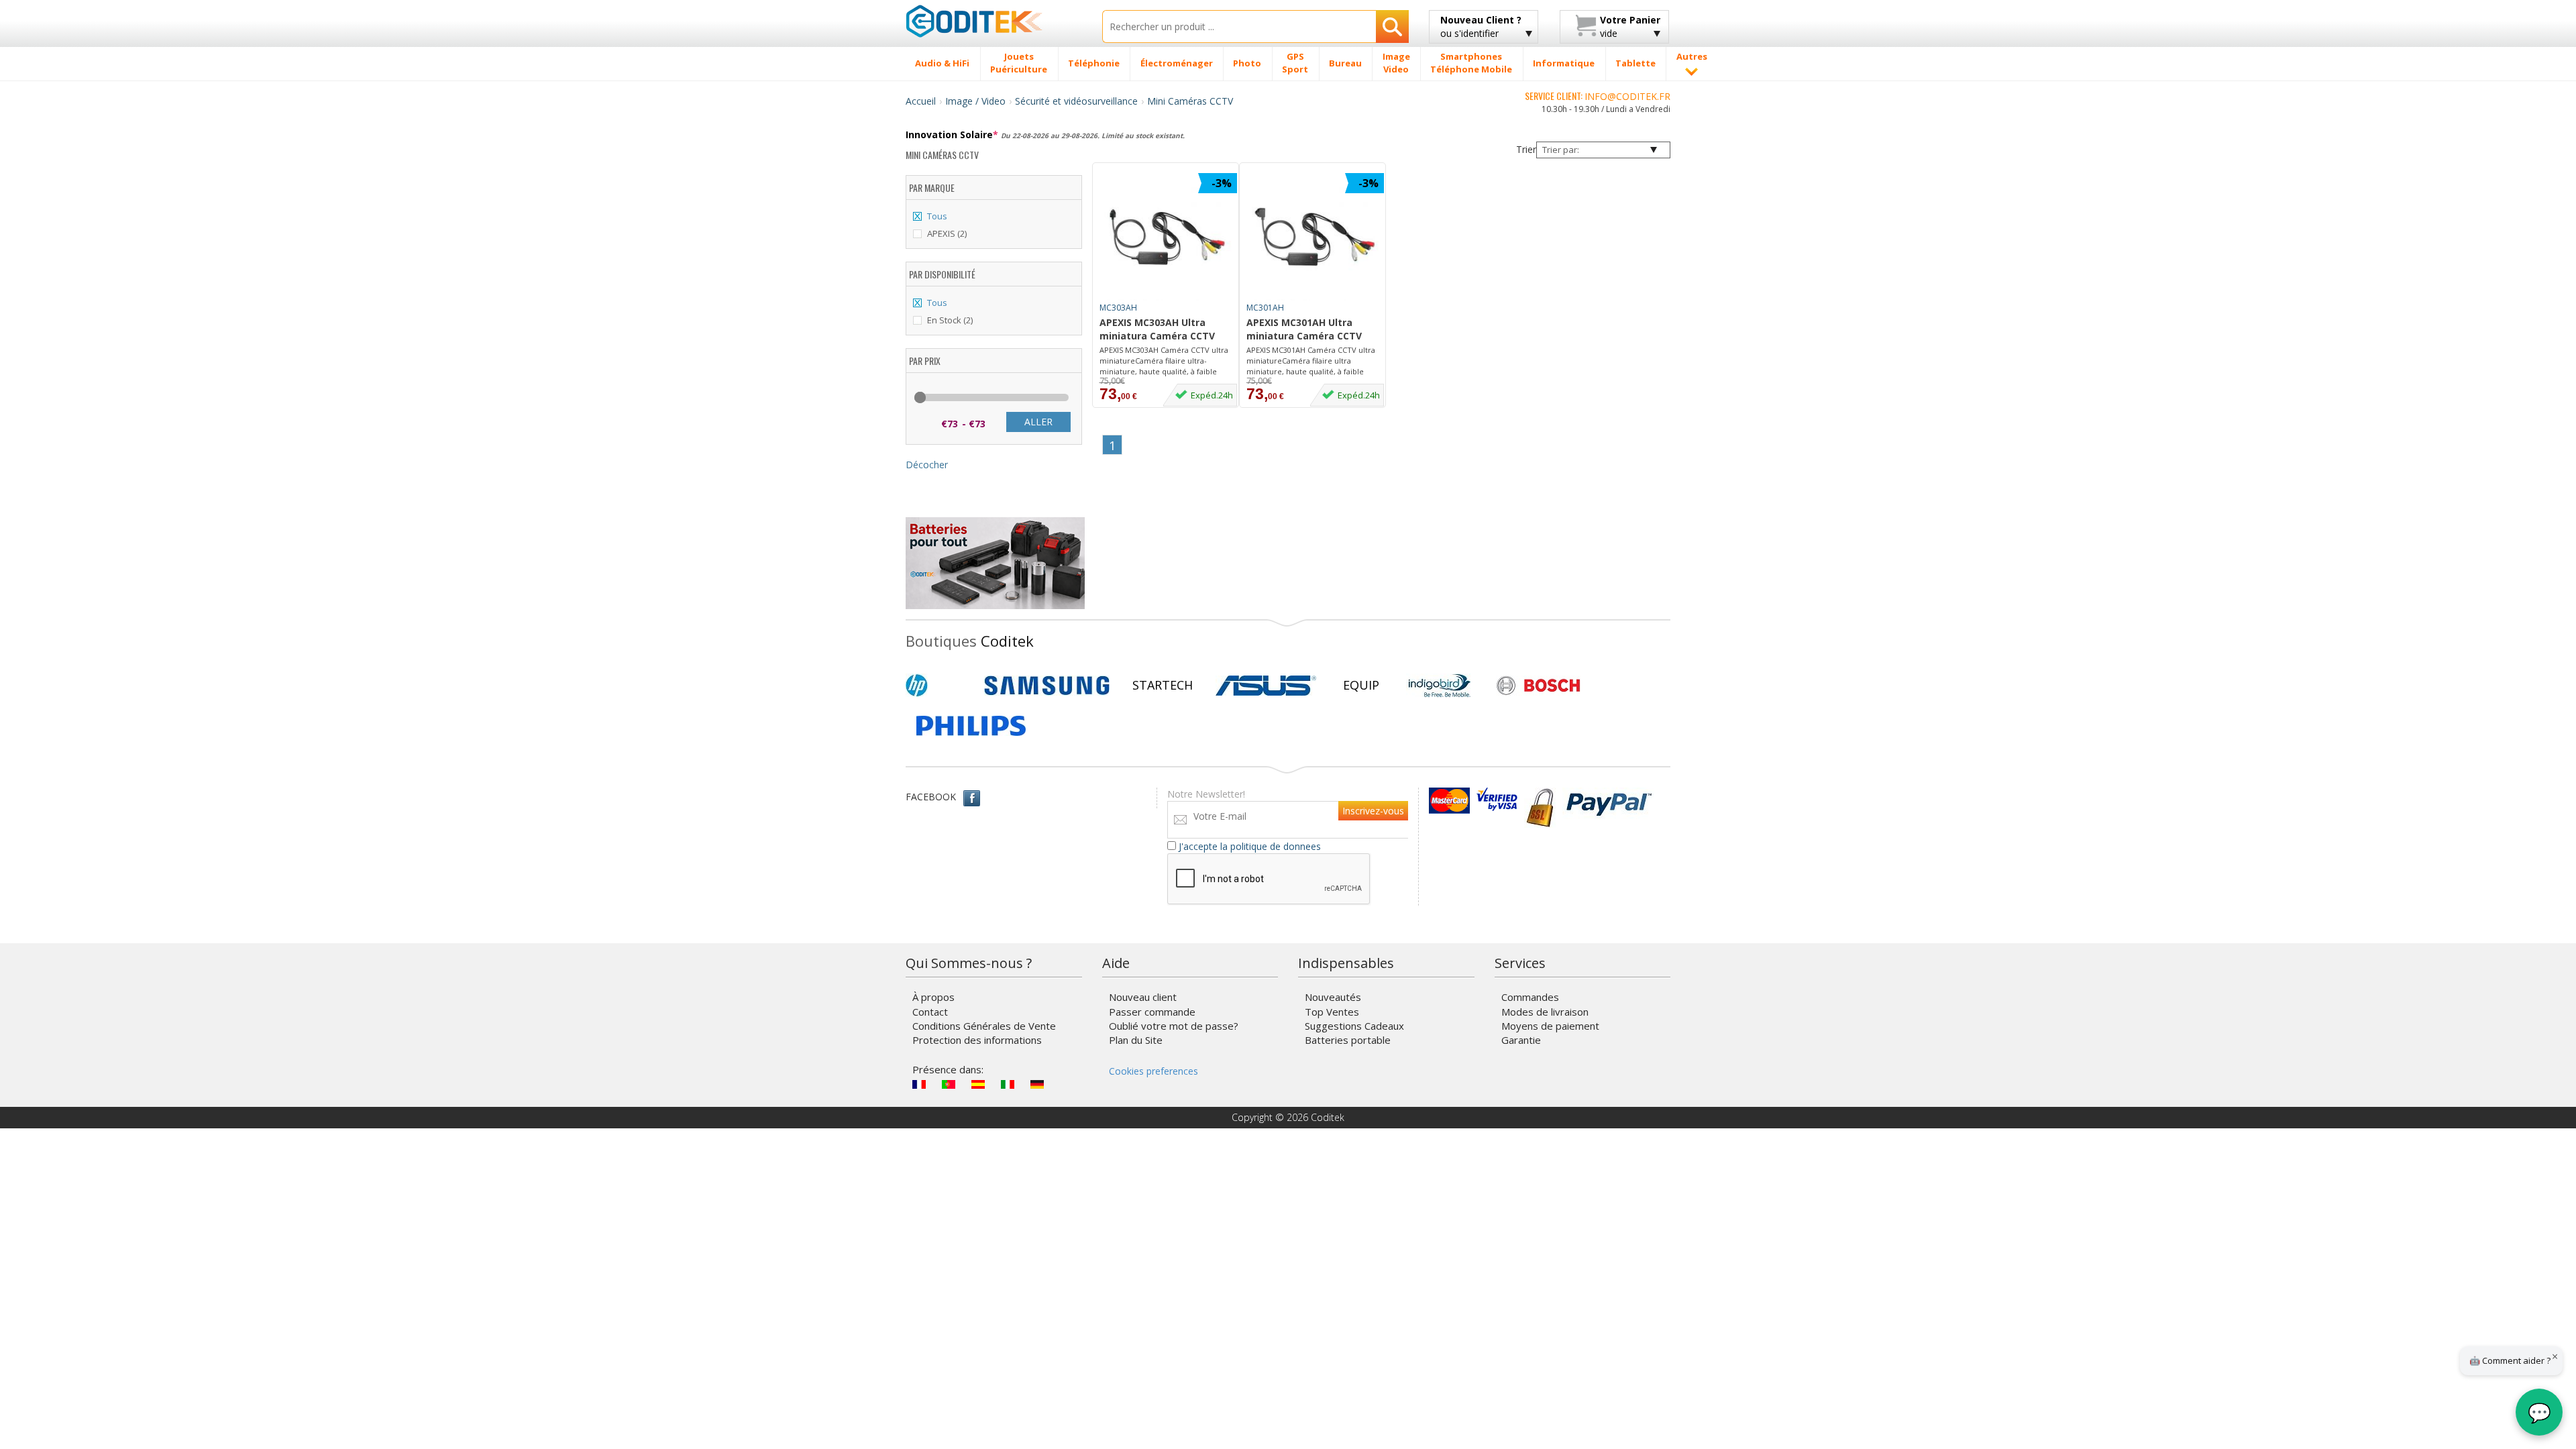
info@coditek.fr (1627, 96)
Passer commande (1152, 1012)
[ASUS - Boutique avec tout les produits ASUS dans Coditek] (1266, 686)
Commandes (1530, 997)
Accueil (921, 101)
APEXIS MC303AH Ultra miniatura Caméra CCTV (1157, 329)
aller (1038, 422)
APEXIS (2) (947, 233)
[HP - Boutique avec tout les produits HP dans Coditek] (939, 686)
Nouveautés (1333, 997)
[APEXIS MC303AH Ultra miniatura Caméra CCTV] (1168, 237)
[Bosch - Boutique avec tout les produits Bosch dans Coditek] (1538, 686)
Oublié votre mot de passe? (1174, 1026)
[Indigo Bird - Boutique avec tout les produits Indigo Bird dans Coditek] (1440, 686)
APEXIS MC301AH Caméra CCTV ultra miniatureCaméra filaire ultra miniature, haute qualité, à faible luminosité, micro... (1311, 361)
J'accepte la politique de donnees (1250, 846)
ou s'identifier (1481, 26)
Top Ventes (1332, 1012)
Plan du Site (1136, 1040)
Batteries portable (1348, 1040)
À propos (933, 997)
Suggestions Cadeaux (1354, 1026)
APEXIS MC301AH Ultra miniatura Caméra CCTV (1304, 329)
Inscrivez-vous (1373, 811)
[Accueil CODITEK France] (994, 21)
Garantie (1521, 1040)
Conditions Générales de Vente (984, 1026)
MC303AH (1118, 308)
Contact (930, 1012)
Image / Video (975, 101)
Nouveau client (1143, 997)
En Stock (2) (950, 320)
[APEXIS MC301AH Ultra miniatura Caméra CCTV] (1316, 237)
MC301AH (1265, 308)
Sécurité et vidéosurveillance (1076, 101)
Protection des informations (977, 1040)
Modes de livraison (1545, 1012)
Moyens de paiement (1550, 1026)
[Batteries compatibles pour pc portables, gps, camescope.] (995, 562)
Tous (937, 216)
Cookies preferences (1153, 1071)
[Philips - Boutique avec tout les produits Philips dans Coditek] (971, 726)
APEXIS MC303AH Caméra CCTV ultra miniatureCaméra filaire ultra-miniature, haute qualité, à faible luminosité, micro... (1164, 361)
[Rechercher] (1392, 26)
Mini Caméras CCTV (1190, 101)
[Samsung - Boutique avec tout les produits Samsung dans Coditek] (1047, 686)
